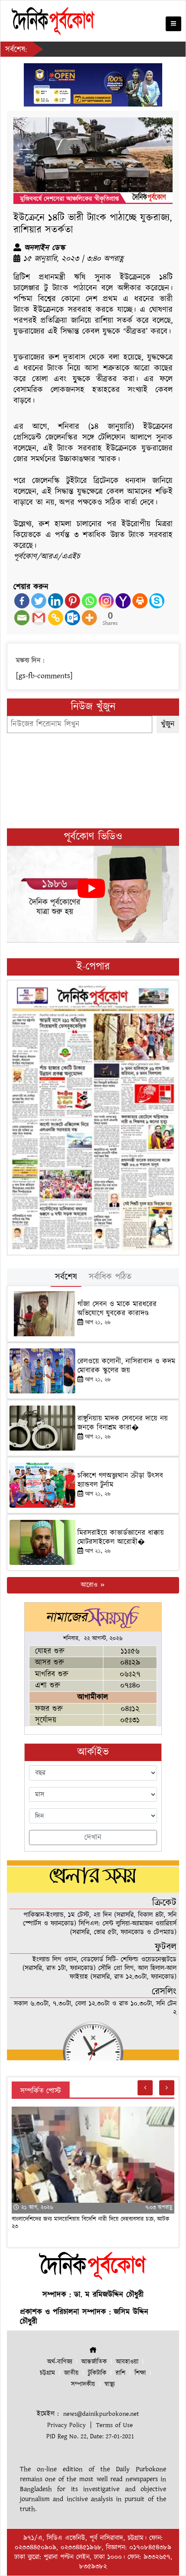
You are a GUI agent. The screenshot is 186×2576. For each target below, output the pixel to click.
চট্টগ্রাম (47, 2373)
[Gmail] (39, 618)
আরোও (90, 1585)
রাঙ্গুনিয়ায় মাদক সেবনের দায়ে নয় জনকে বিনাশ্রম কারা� (123, 1423)
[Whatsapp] (89, 601)
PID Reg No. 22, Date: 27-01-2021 (90, 2436)
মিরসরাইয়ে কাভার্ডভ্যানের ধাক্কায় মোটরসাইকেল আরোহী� (121, 1537)
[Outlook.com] (72, 618)
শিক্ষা (140, 2373)
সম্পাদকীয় (83, 2384)
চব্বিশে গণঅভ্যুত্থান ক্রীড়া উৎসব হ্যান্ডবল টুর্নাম (120, 1480)
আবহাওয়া (127, 2362)
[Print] (140, 601)
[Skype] (157, 601)
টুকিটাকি (97, 2373)
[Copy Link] (56, 618)
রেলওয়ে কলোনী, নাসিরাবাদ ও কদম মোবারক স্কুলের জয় (126, 1366)
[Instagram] (106, 601)
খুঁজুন (168, 724)
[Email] (22, 618)
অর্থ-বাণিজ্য (60, 2362)
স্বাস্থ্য (109, 2384)
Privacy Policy (66, 2425)
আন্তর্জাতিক (94, 2362)
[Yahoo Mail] (123, 601)
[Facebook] (22, 601)
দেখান (93, 1837)
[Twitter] (39, 601)
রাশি (120, 2373)
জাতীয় (71, 2373)
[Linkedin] (56, 601)
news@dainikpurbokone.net (101, 2414)
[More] (89, 618)
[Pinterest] (72, 601)
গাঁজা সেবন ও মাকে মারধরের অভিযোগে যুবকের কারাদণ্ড (117, 1309)
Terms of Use (114, 2425)
